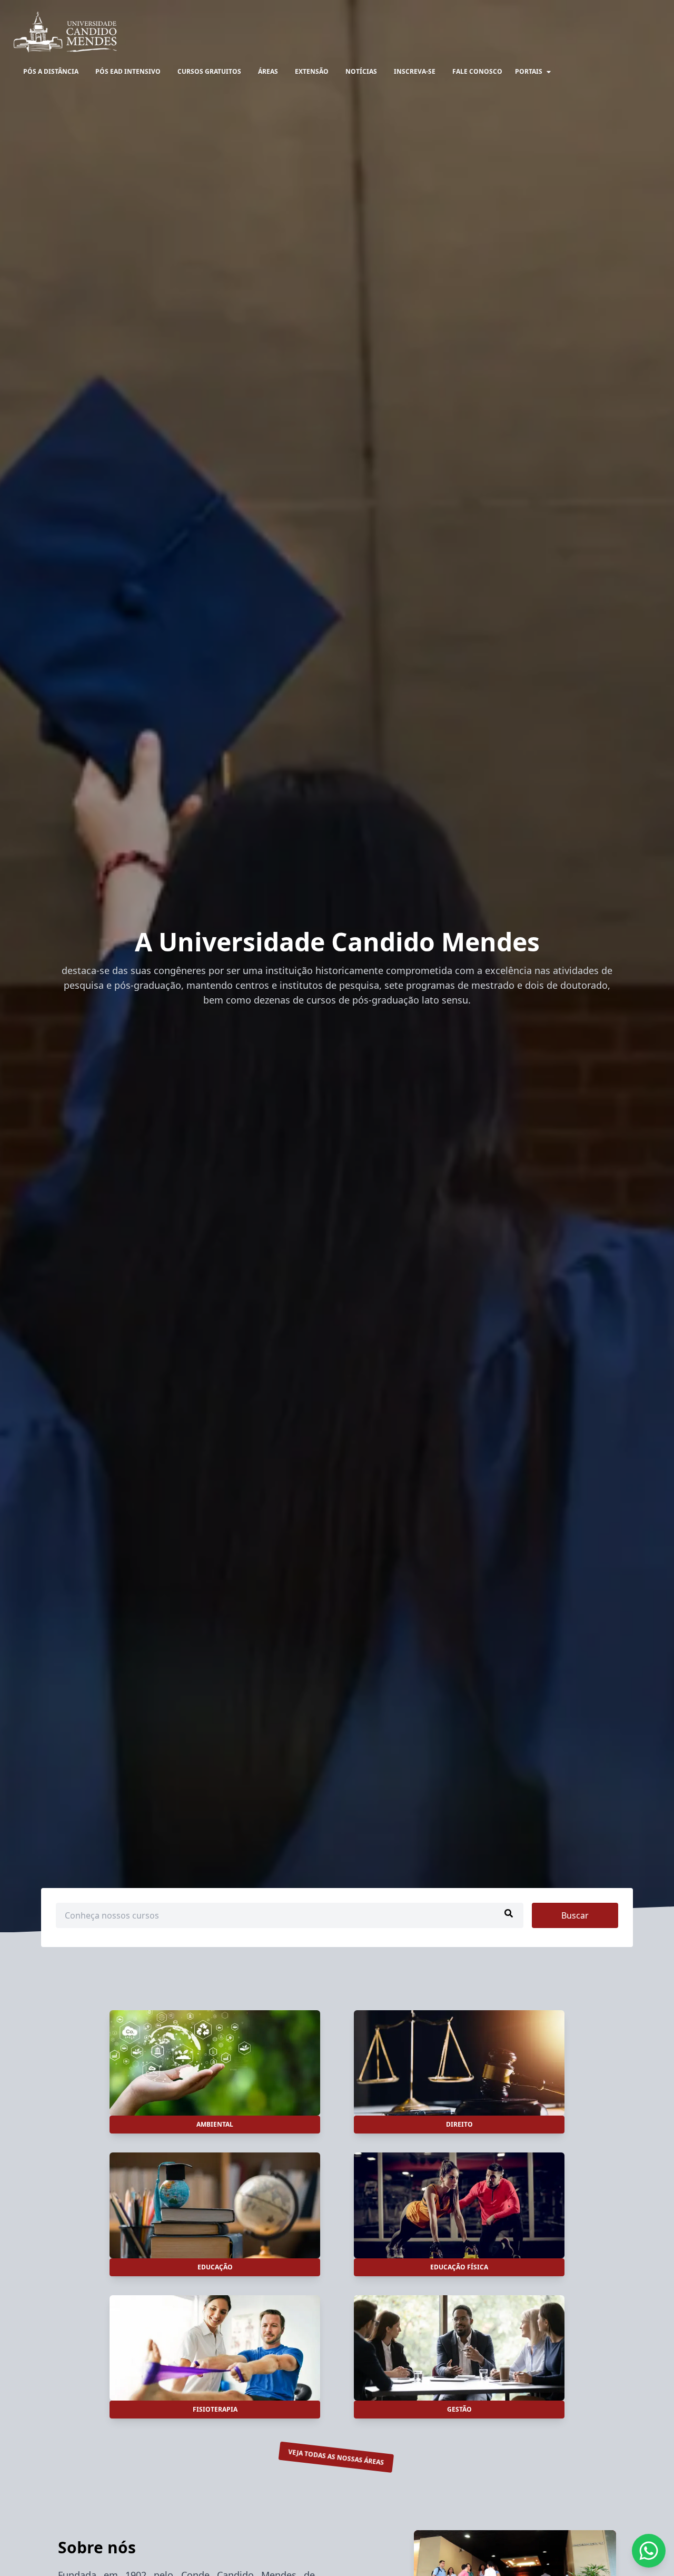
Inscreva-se (415, 71)
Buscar (575, 1915)
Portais (529, 71)
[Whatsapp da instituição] (649, 2551)
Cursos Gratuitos (209, 71)
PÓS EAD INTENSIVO (128, 71)
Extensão (312, 71)
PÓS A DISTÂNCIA (51, 71)
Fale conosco (477, 71)
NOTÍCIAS (361, 71)
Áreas (268, 71)
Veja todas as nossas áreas (336, 2457)
